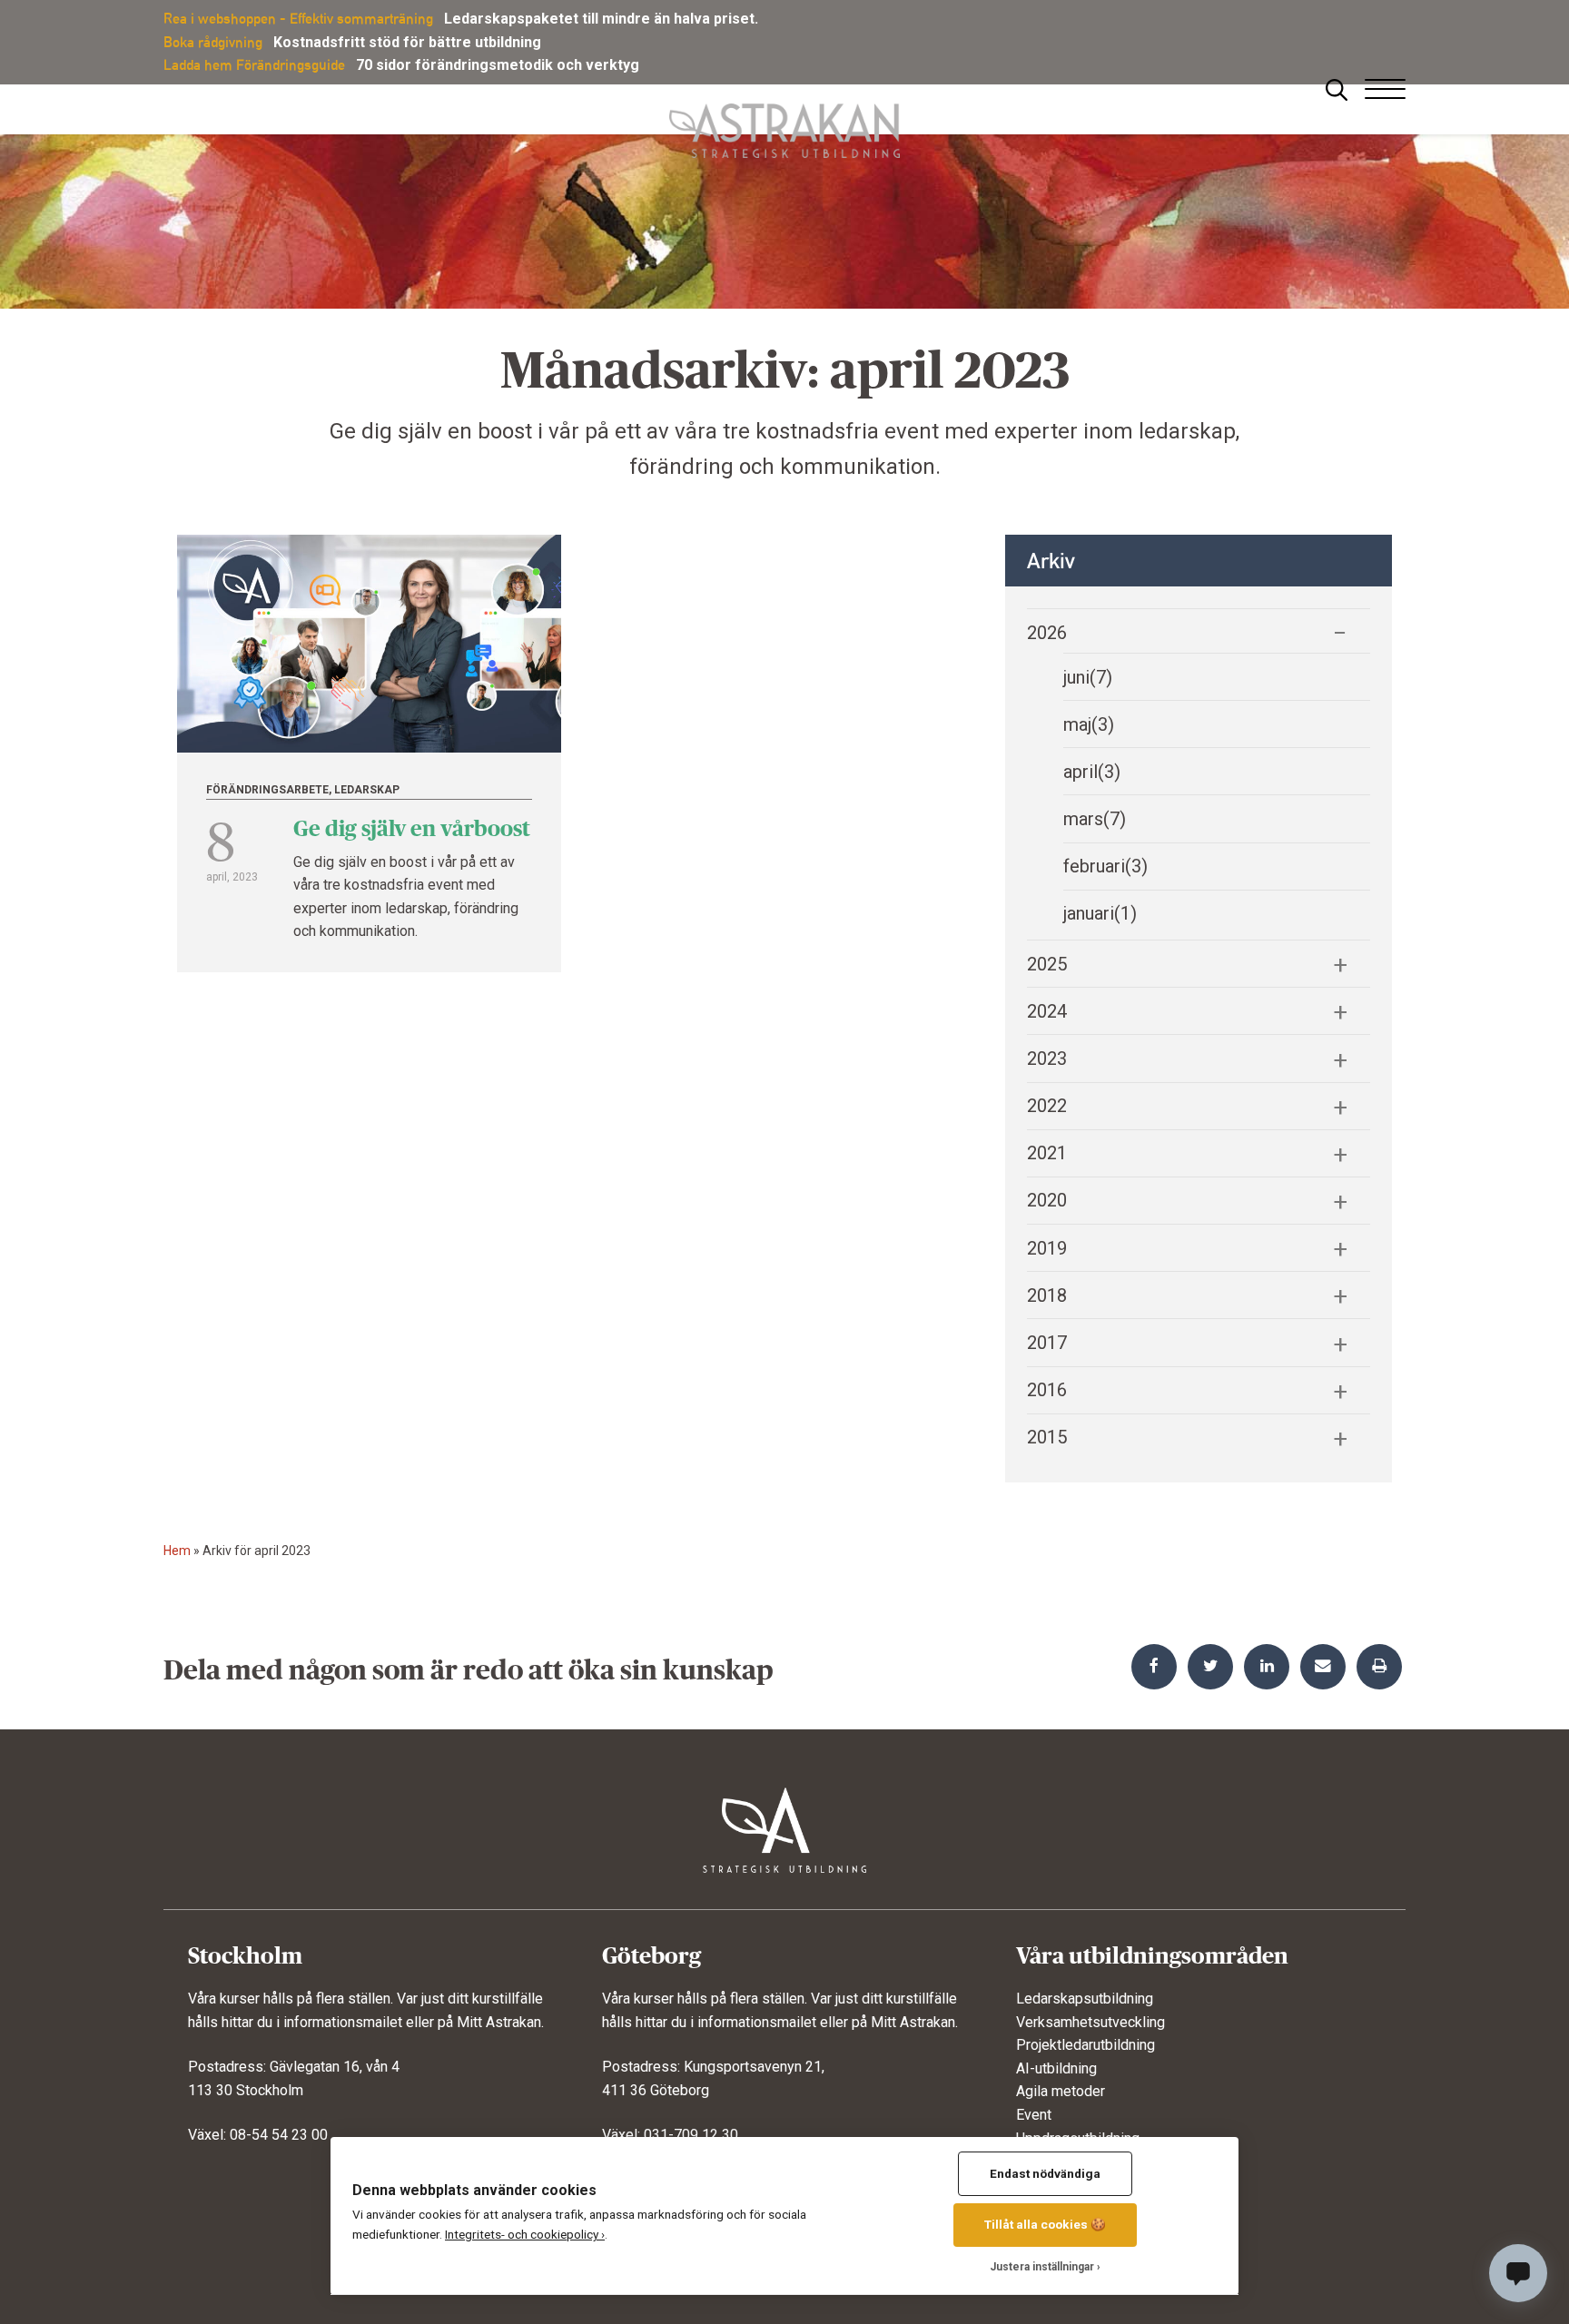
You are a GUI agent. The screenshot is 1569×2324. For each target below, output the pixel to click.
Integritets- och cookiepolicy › (525, 2234)
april (1092, 772)
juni (1088, 677)
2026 (1047, 633)
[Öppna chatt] (1518, 2273)
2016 (1047, 1390)
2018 (1047, 1295)
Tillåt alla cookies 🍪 (1045, 2224)
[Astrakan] (784, 121)
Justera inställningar (1042, 2267)
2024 (1047, 1011)
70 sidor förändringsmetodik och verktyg (498, 65)
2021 (1047, 1153)
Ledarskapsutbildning (1085, 1999)
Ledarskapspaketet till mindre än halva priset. (601, 19)
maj (1089, 724)
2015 (1047, 1437)
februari (1105, 866)
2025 (1047, 964)
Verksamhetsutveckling (1090, 2022)
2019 (1047, 1248)
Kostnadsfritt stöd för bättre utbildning (407, 42)
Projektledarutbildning (1085, 2045)
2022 (1047, 1106)
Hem (177, 1551)
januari (1100, 913)
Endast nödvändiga (1045, 2173)
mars (1095, 819)
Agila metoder (1061, 2091)
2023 (1047, 1059)
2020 (1047, 1200)
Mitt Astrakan (499, 2022)
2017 (1047, 1343)
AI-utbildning (1056, 2068)
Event (1034, 2115)
